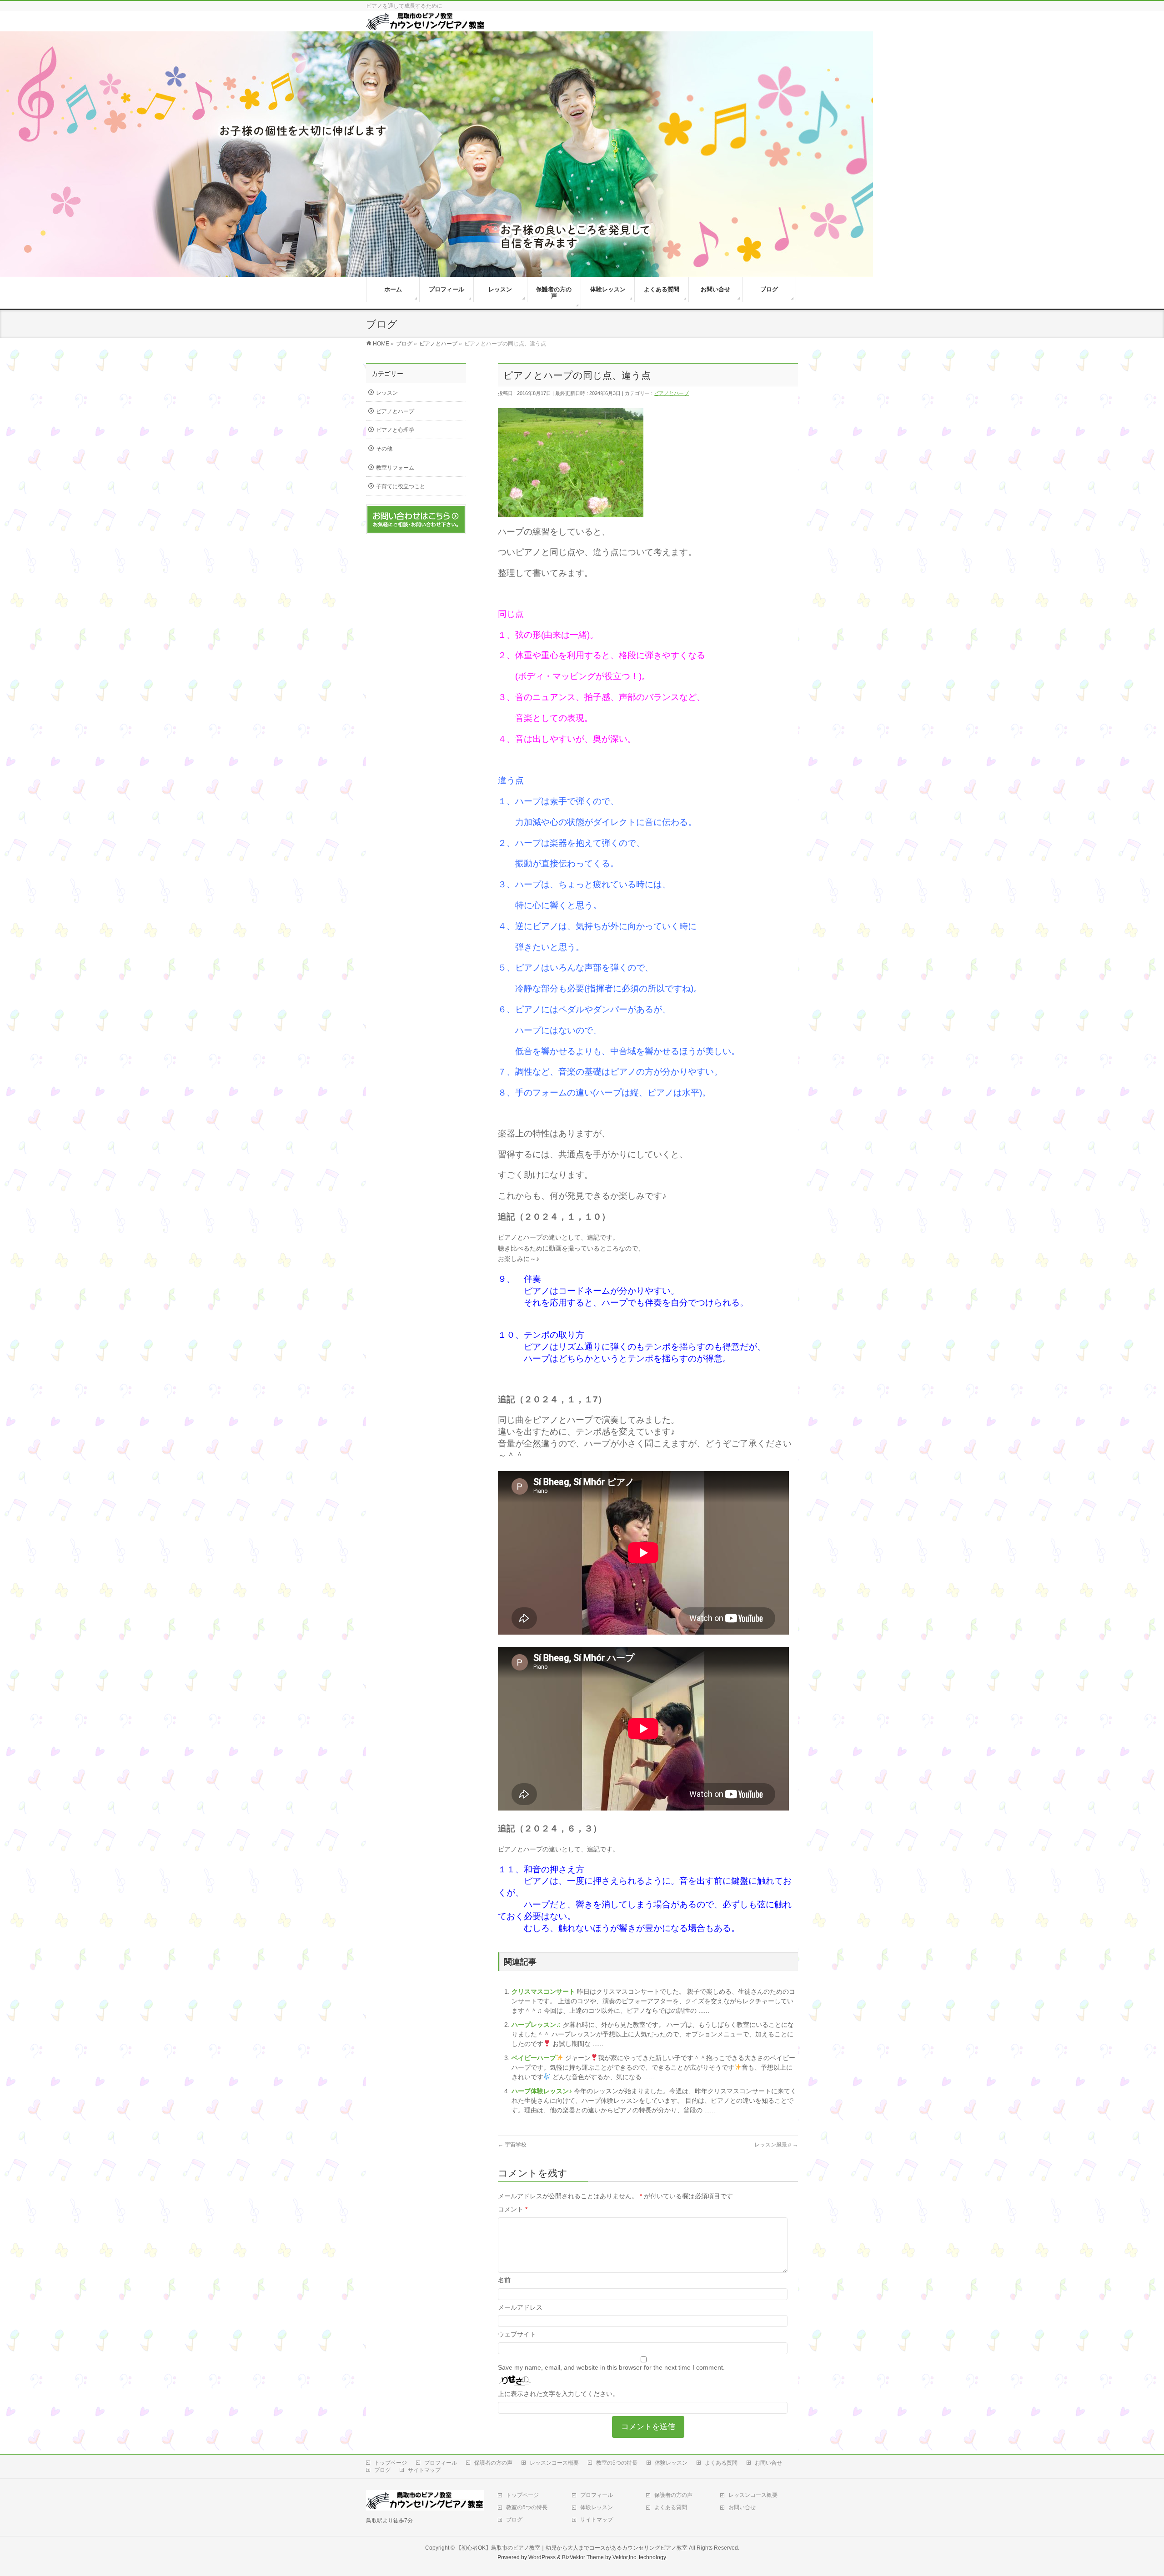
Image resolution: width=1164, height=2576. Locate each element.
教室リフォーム (395, 468)
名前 (504, 2280)
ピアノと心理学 (395, 430)
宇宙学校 (512, 2145)
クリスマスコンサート (544, 1991)
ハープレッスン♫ (537, 2025)
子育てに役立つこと (401, 486)
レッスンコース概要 (554, 2463)
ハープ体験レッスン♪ (543, 2091)
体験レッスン (671, 2463)
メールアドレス (520, 2307)
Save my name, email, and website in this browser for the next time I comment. (611, 2367)
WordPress (542, 2557)
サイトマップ (424, 2470)
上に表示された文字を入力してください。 (558, 2394)
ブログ (382, 2470)
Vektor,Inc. (625, 2557)
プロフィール (441, 2463)
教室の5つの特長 (617, 2463)
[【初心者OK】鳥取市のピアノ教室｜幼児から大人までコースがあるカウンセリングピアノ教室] (426, 27)
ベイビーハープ (534, 2058)
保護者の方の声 (493, 2463)
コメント (513, 2209)
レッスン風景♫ (776, 2145)
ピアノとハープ (671, 393)
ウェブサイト (517, 2334)
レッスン (387, 393)
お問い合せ (768, 2463)
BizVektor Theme (583, 2557)
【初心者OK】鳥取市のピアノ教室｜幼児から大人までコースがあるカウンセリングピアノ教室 (572, 2548)
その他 (384, 449)
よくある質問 (721, 2463)
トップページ (391, 2463)
